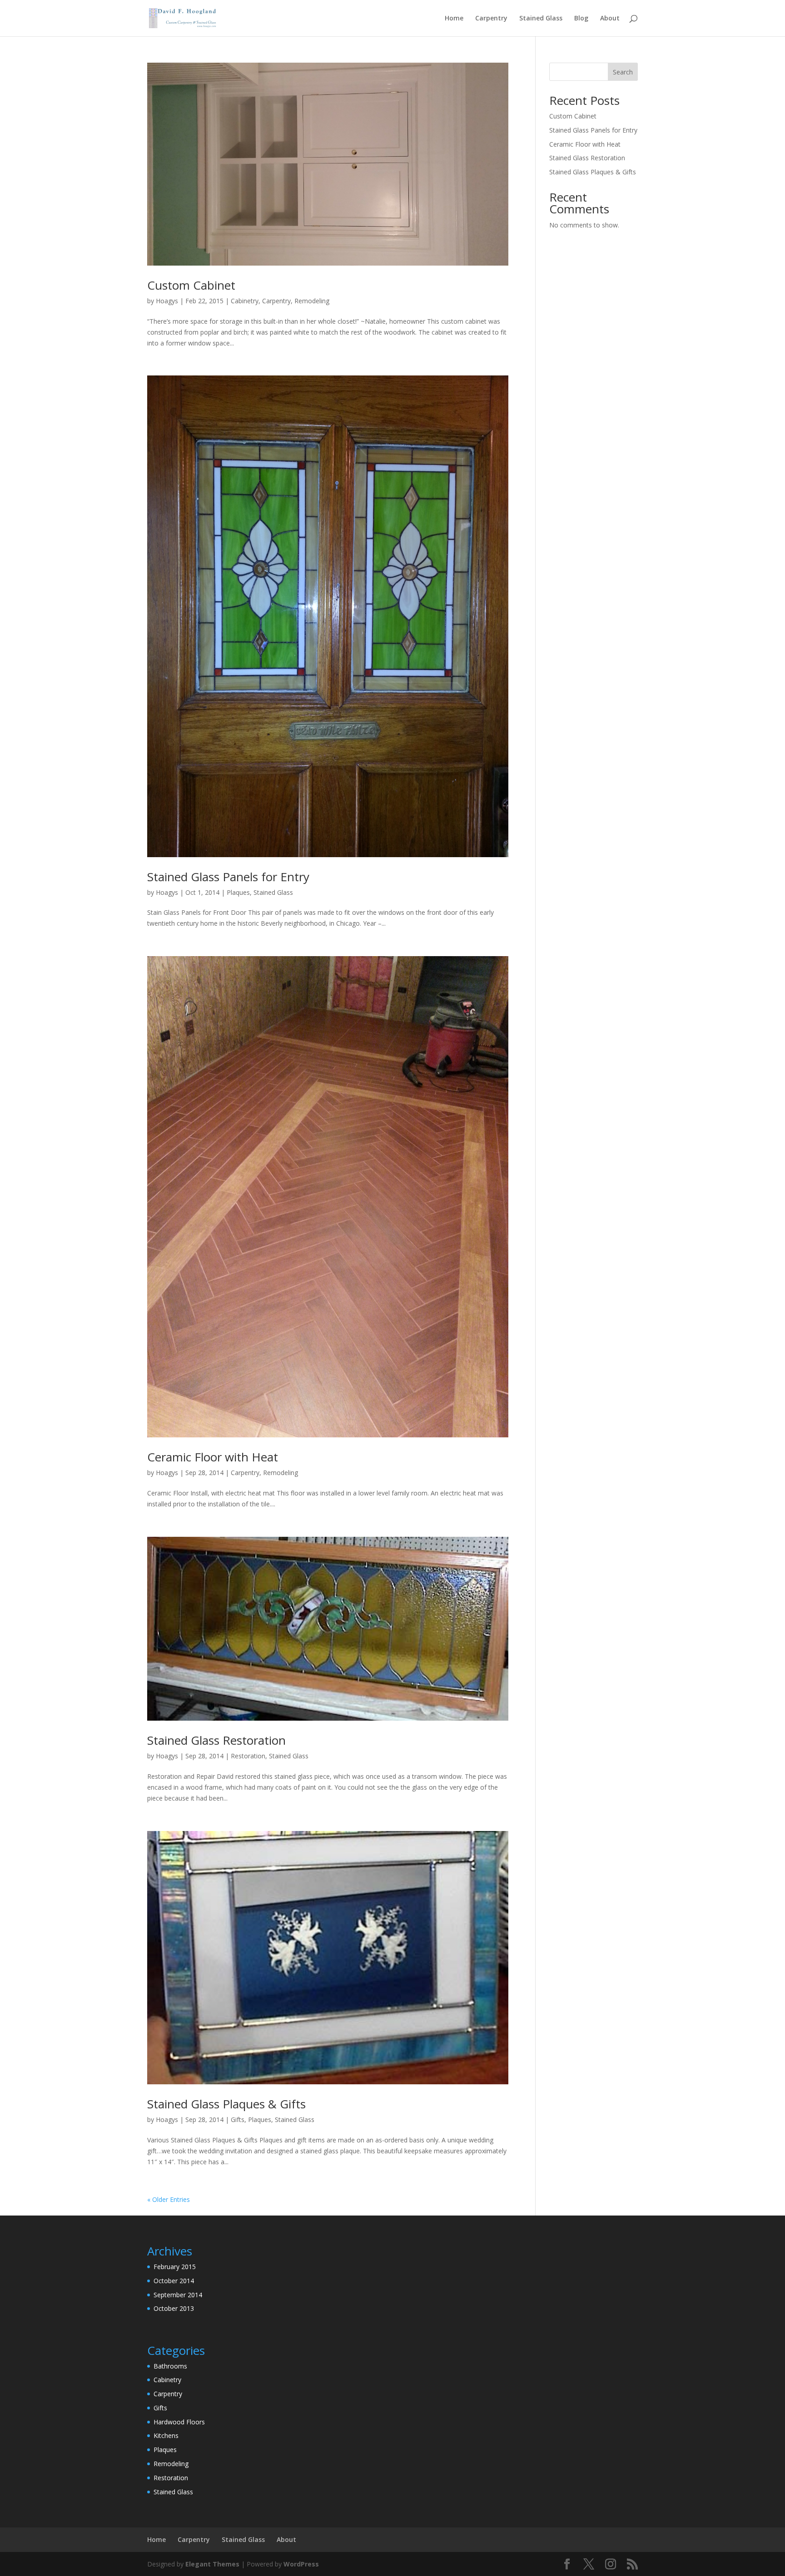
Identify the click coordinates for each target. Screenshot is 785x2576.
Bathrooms (170, 2366)
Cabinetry (245, 301)
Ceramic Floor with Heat (213, 1457)
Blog (581, 19)
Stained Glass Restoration (216, 1740)
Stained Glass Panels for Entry (228, 877)
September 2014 (178, 2295)
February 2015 (175, 2267)
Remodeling (312, 301)
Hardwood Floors (179, 2422)
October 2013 (174, 2308)
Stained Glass (541, 19)
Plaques (238, 892)
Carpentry (491, 19)
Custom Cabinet (191, 285)
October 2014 (174, 2281)
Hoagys (167, 301)
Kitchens (166, 2435)
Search (623, 72)
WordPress (301, 2564)
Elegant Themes (212, 2564)
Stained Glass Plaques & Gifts (226, 2104)
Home (454, 19)
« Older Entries (169, 2199)
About (610, 19)
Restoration (248, 1756)
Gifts (238, 2120)
